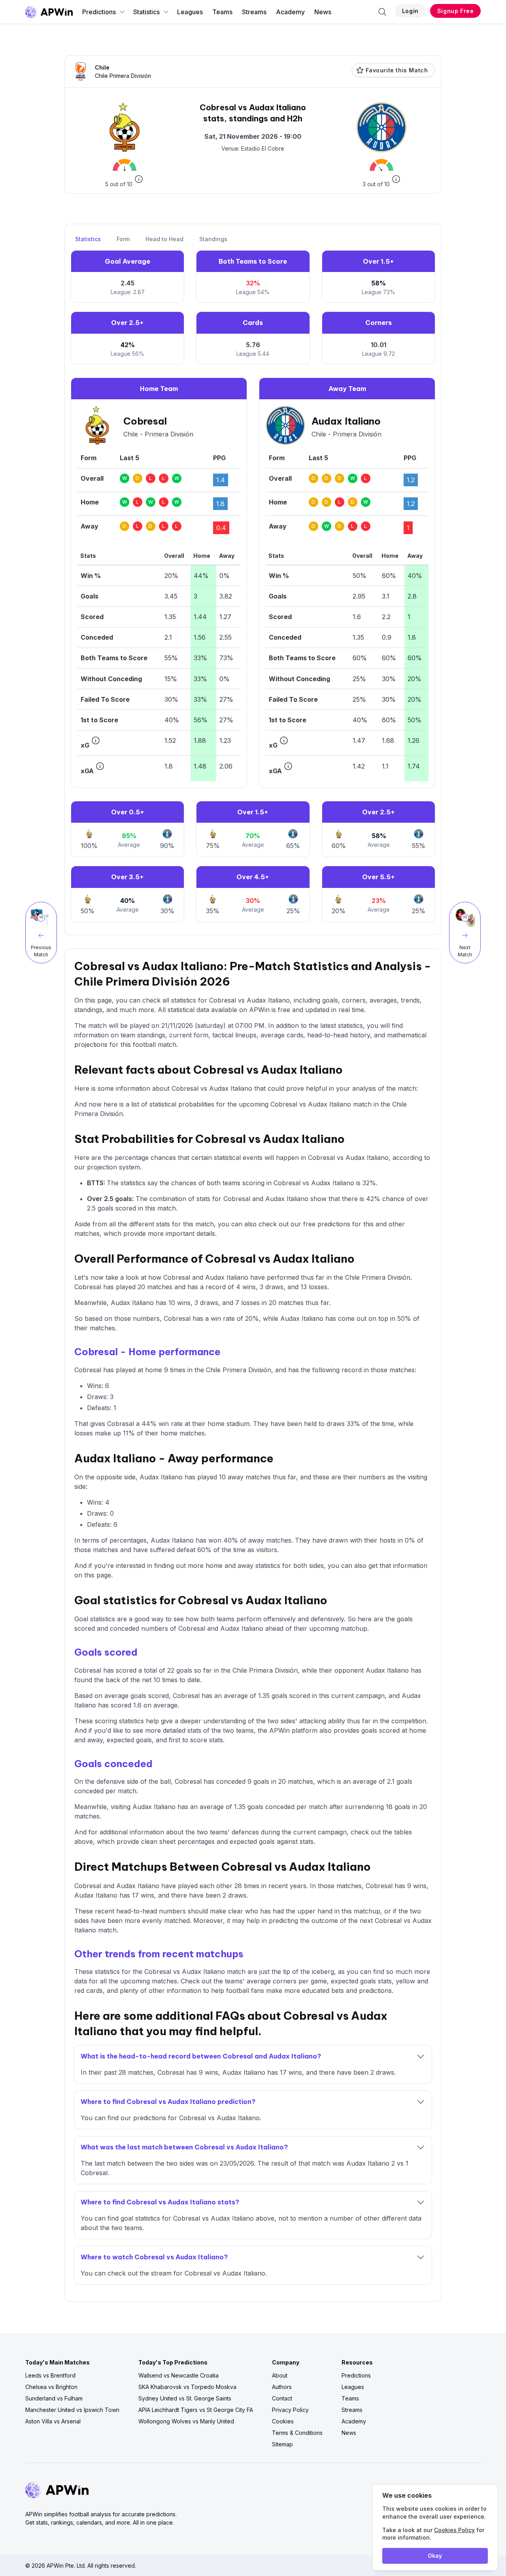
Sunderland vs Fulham (54, 2398)
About (280, 2375)
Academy (290, 12)
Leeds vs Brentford (50, 2375)
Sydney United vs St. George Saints (185, 2398)
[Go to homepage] (49, 12)
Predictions (99, 12)
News (323, 12)
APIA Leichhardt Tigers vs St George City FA (196, 2410)
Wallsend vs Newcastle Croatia (178, 2375)
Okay (435, 2556)
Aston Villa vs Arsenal (53, 2421)
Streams (254, 12)
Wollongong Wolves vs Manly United (186, 2421)
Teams (222, 12)
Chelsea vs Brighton (51, 2387)
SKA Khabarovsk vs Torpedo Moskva (187, 2387)
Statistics (146, 12)
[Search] (382, 12)
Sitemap (282, 2444)
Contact (282, 2398)
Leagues (190, 12)
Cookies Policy (454, 2530)
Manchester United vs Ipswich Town (72, 2410)
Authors (282, 2387)
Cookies (283, 2421)
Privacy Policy (290, 2410)
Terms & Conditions (297, 2433)
